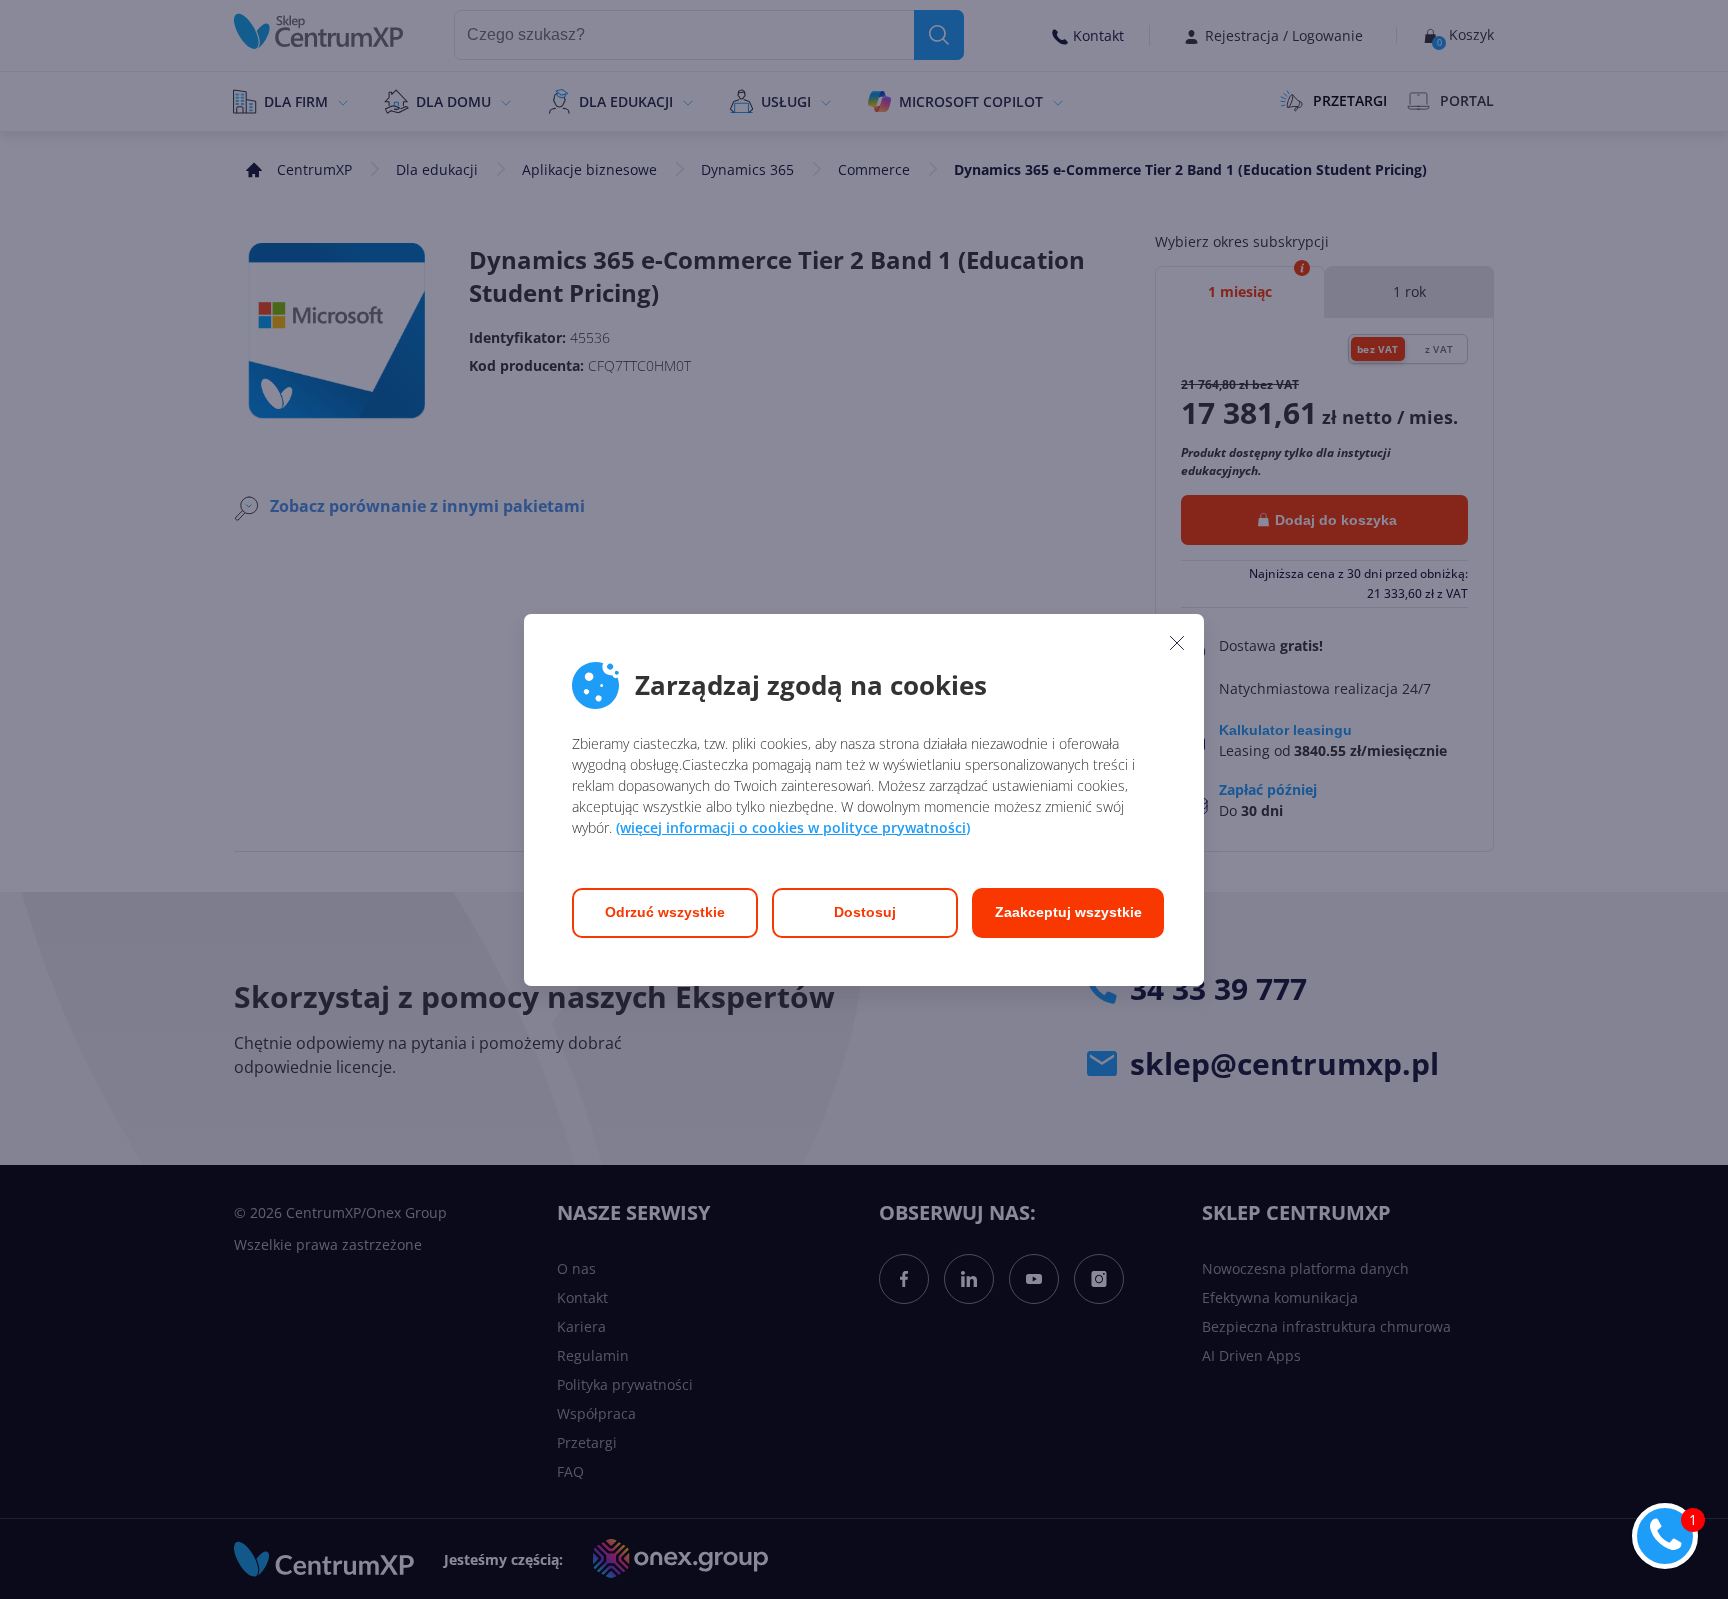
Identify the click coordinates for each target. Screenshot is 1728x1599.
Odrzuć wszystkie (665, 912)
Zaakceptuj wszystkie (1068, 912)
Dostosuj (865, 912)
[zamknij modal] (1177, 643)
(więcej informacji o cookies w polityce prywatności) (793, 827)
